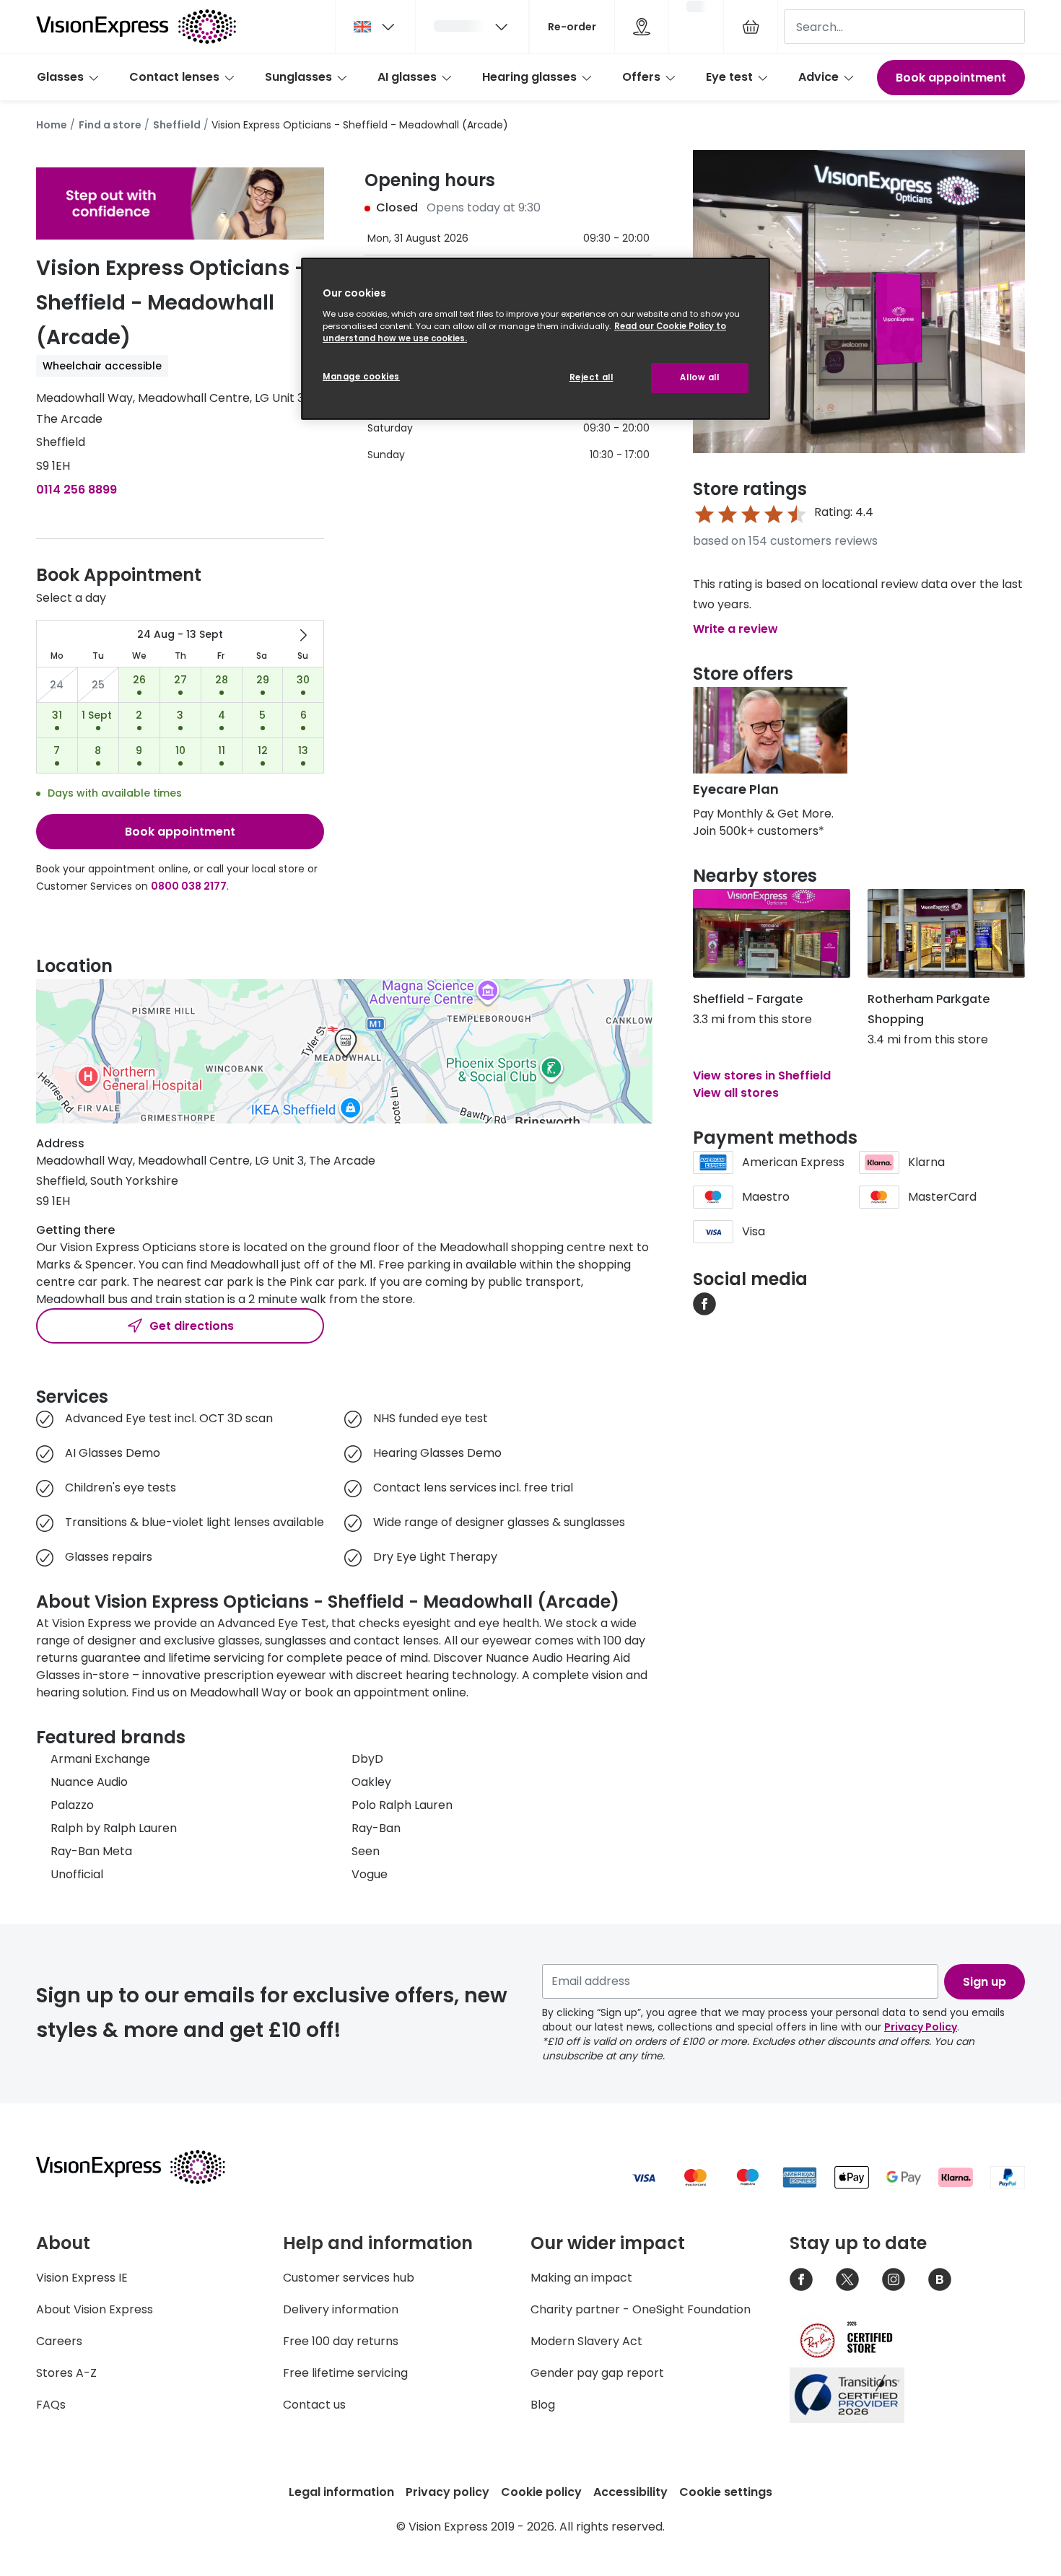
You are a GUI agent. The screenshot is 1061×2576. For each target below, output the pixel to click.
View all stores (736, 1093)
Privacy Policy (921, 2027)
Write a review (735, 629)
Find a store (110, 125)
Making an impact (581, 2278)
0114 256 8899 (77, 490)
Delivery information (341, 2309)
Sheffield (177, 125)
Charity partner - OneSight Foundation (641, 2309)
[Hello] (472, 27)
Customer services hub (349, 2278)
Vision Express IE (82, 2278)
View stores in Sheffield (762, 1075)
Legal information (341, 2492)
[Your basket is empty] (751, 27)
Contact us (314, 2405)
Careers (59, 2341)
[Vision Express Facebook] (801, 2279)
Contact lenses (174, 77)
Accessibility (630, 2492)
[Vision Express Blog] (940, 2279)
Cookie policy (541, 2492)
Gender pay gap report (597, 2373)
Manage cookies (361, 377)
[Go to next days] (303, 635)
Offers (641, 77)
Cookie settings (726, 2492)
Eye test (729, 77)
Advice (818, 77)
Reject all (591, 377)
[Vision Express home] (144, 2167)
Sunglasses (298, 77)
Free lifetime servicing (345, 2373)
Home (52, 125)
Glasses (60, 77)
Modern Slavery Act (586, 2341)
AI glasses (407, 77)
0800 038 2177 (189, 886)
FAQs (51, 2405)
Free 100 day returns (341, 2341)
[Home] (136, 27)
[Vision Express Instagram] (894, 2279)
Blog (543, 2405)
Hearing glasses (529, 77)
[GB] (375, 27)
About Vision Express (95, 2309)
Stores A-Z (66, 2373)
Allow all (699, 377)
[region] (536, 339)
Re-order (572, 27)
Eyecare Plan (736, 789)
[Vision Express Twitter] (847, 2279)
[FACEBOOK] (704, 1303)
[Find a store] (642, 27)
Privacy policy (447, 2492)
